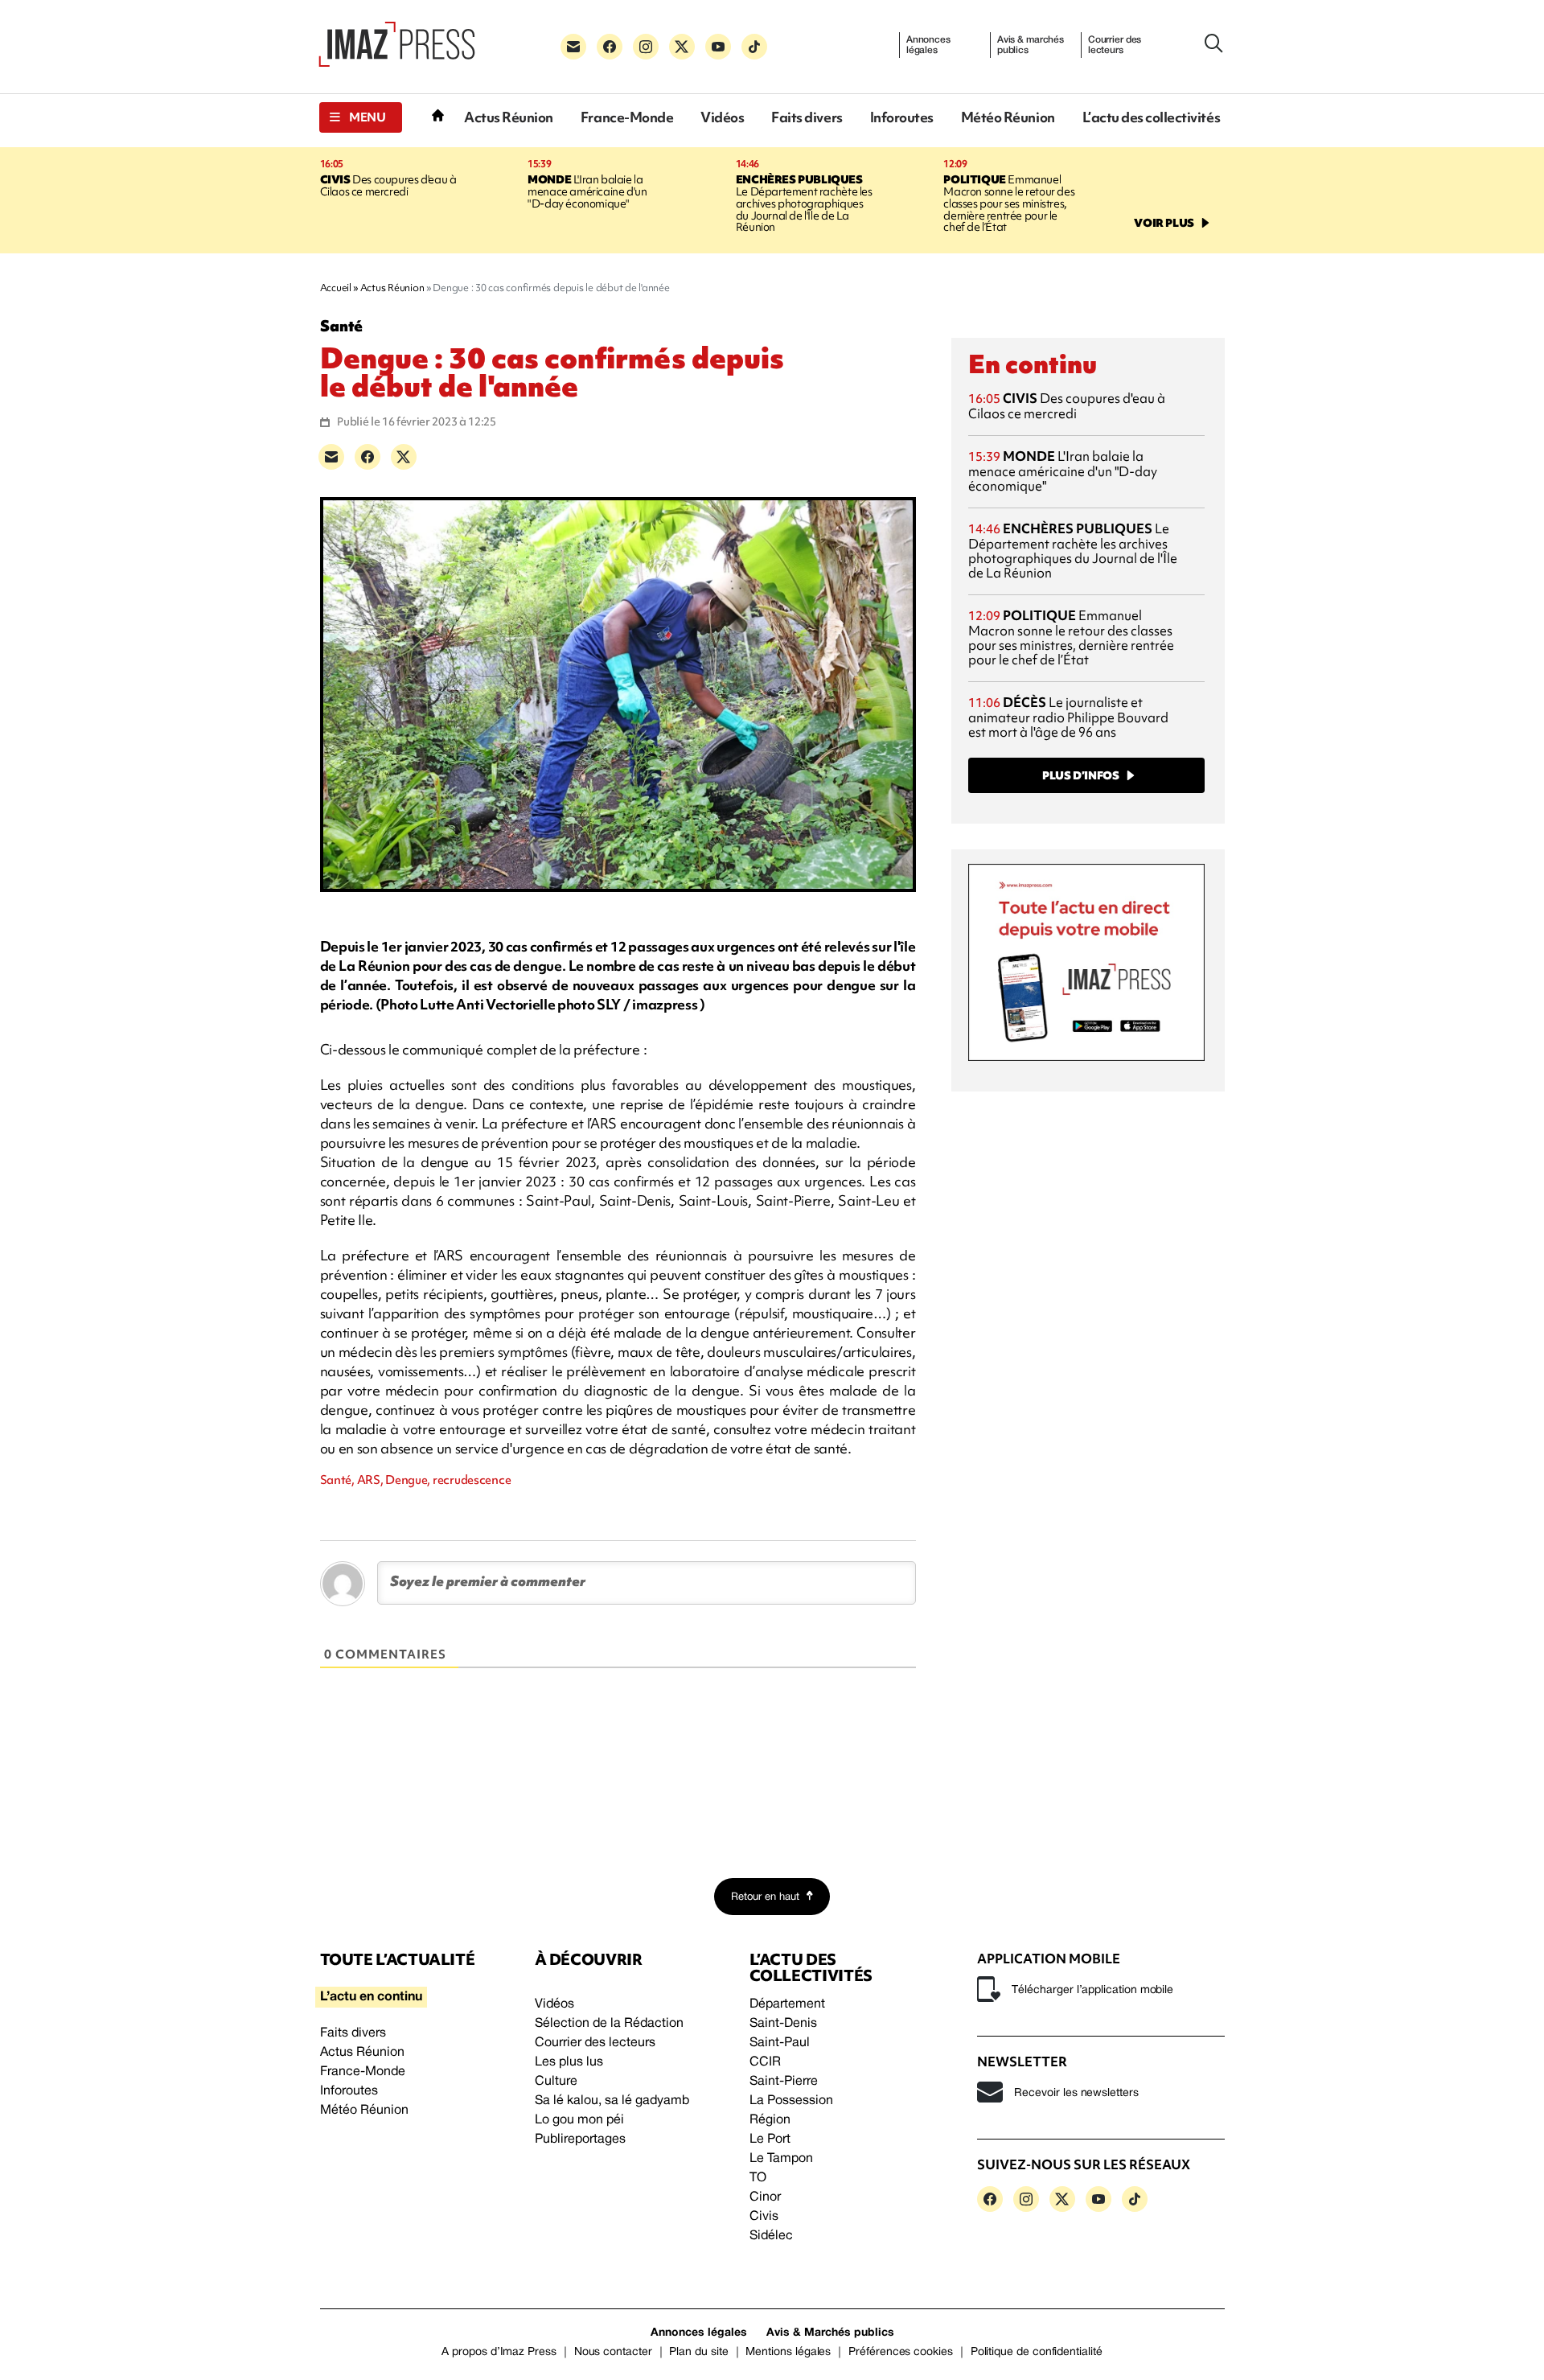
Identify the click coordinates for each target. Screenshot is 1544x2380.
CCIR (765, 2062)
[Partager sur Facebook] (368, 457)
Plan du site (698, 2352)
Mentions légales (788, 2352)
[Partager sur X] (404, 457)
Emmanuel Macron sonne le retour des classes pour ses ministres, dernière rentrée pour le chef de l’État (1009, 203)
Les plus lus (569, 2062)
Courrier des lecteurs (1115, 45)
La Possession (791, 2101)
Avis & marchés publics (1031, 45)
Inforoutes (902, 117)
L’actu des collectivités (1151, 117)
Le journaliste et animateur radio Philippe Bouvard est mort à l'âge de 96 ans (1068, 717)
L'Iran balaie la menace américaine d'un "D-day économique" (587, 191)
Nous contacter (613, 2352)
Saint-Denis (783, 2024)
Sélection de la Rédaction (609, 2024)
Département (787, 2004)
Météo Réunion (1008, 117)
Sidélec (771, 2236)
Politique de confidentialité (1037, 2352)
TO (758, 2178)
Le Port (770, 2140)
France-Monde (627, 117)
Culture (556, 2082)
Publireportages (580, 2140)
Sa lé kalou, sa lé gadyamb (612, 2101)
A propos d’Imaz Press (499, 2352)
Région (770, 2120)
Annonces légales (928, 45)
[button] (361, 117)
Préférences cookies (901, 2352)
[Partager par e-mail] (331, 457)
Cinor (765, 2197)
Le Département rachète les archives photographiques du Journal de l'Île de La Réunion (804, 203)
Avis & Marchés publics (830, 2333)
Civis (764, 2217)
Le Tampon (781, 2159)
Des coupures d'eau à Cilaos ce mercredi (388, 185)
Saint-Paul (780, 2043)
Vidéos (722, 117)
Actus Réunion (509, 117)
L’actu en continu (371, 1997)
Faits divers (807, 117)
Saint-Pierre (784, 2082)
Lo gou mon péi (579, 2120)
